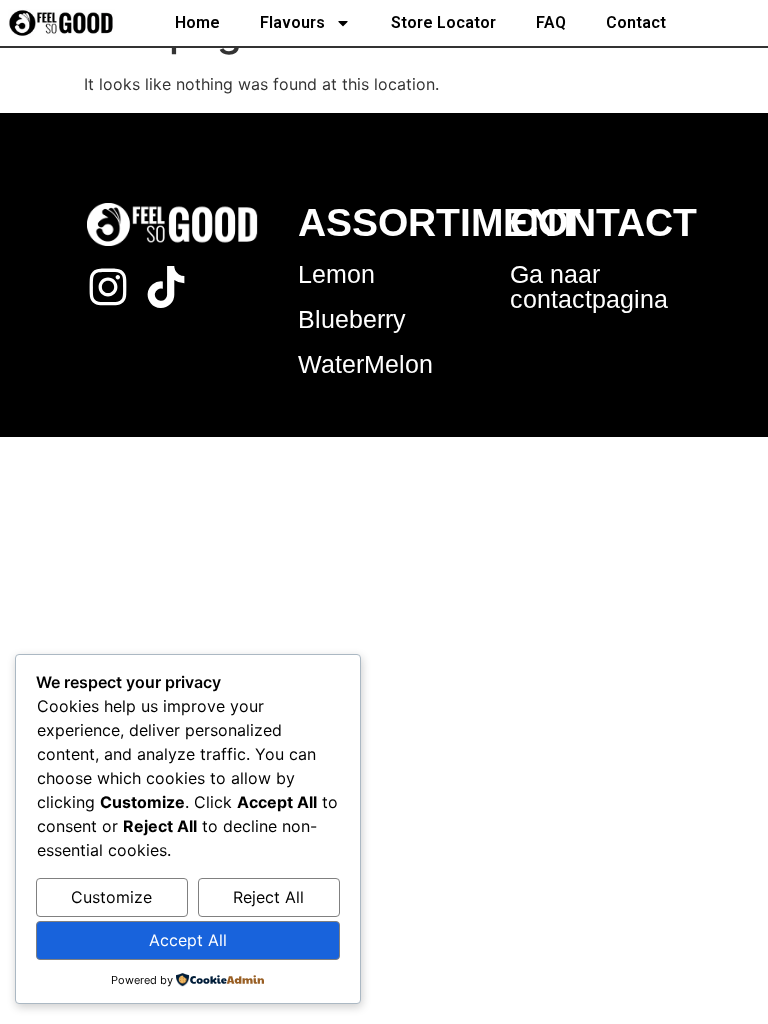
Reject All (268, 897)
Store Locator (443, 22)
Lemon (336, 274)
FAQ (551, 22)
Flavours (292, 22)
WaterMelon (365, 364)
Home (197, 22)
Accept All (188, 940)
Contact (636, 22)
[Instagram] (108, 287)
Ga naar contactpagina (589, 286)
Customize (111, 897)
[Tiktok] (166, 287)
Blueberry (352, 319)
